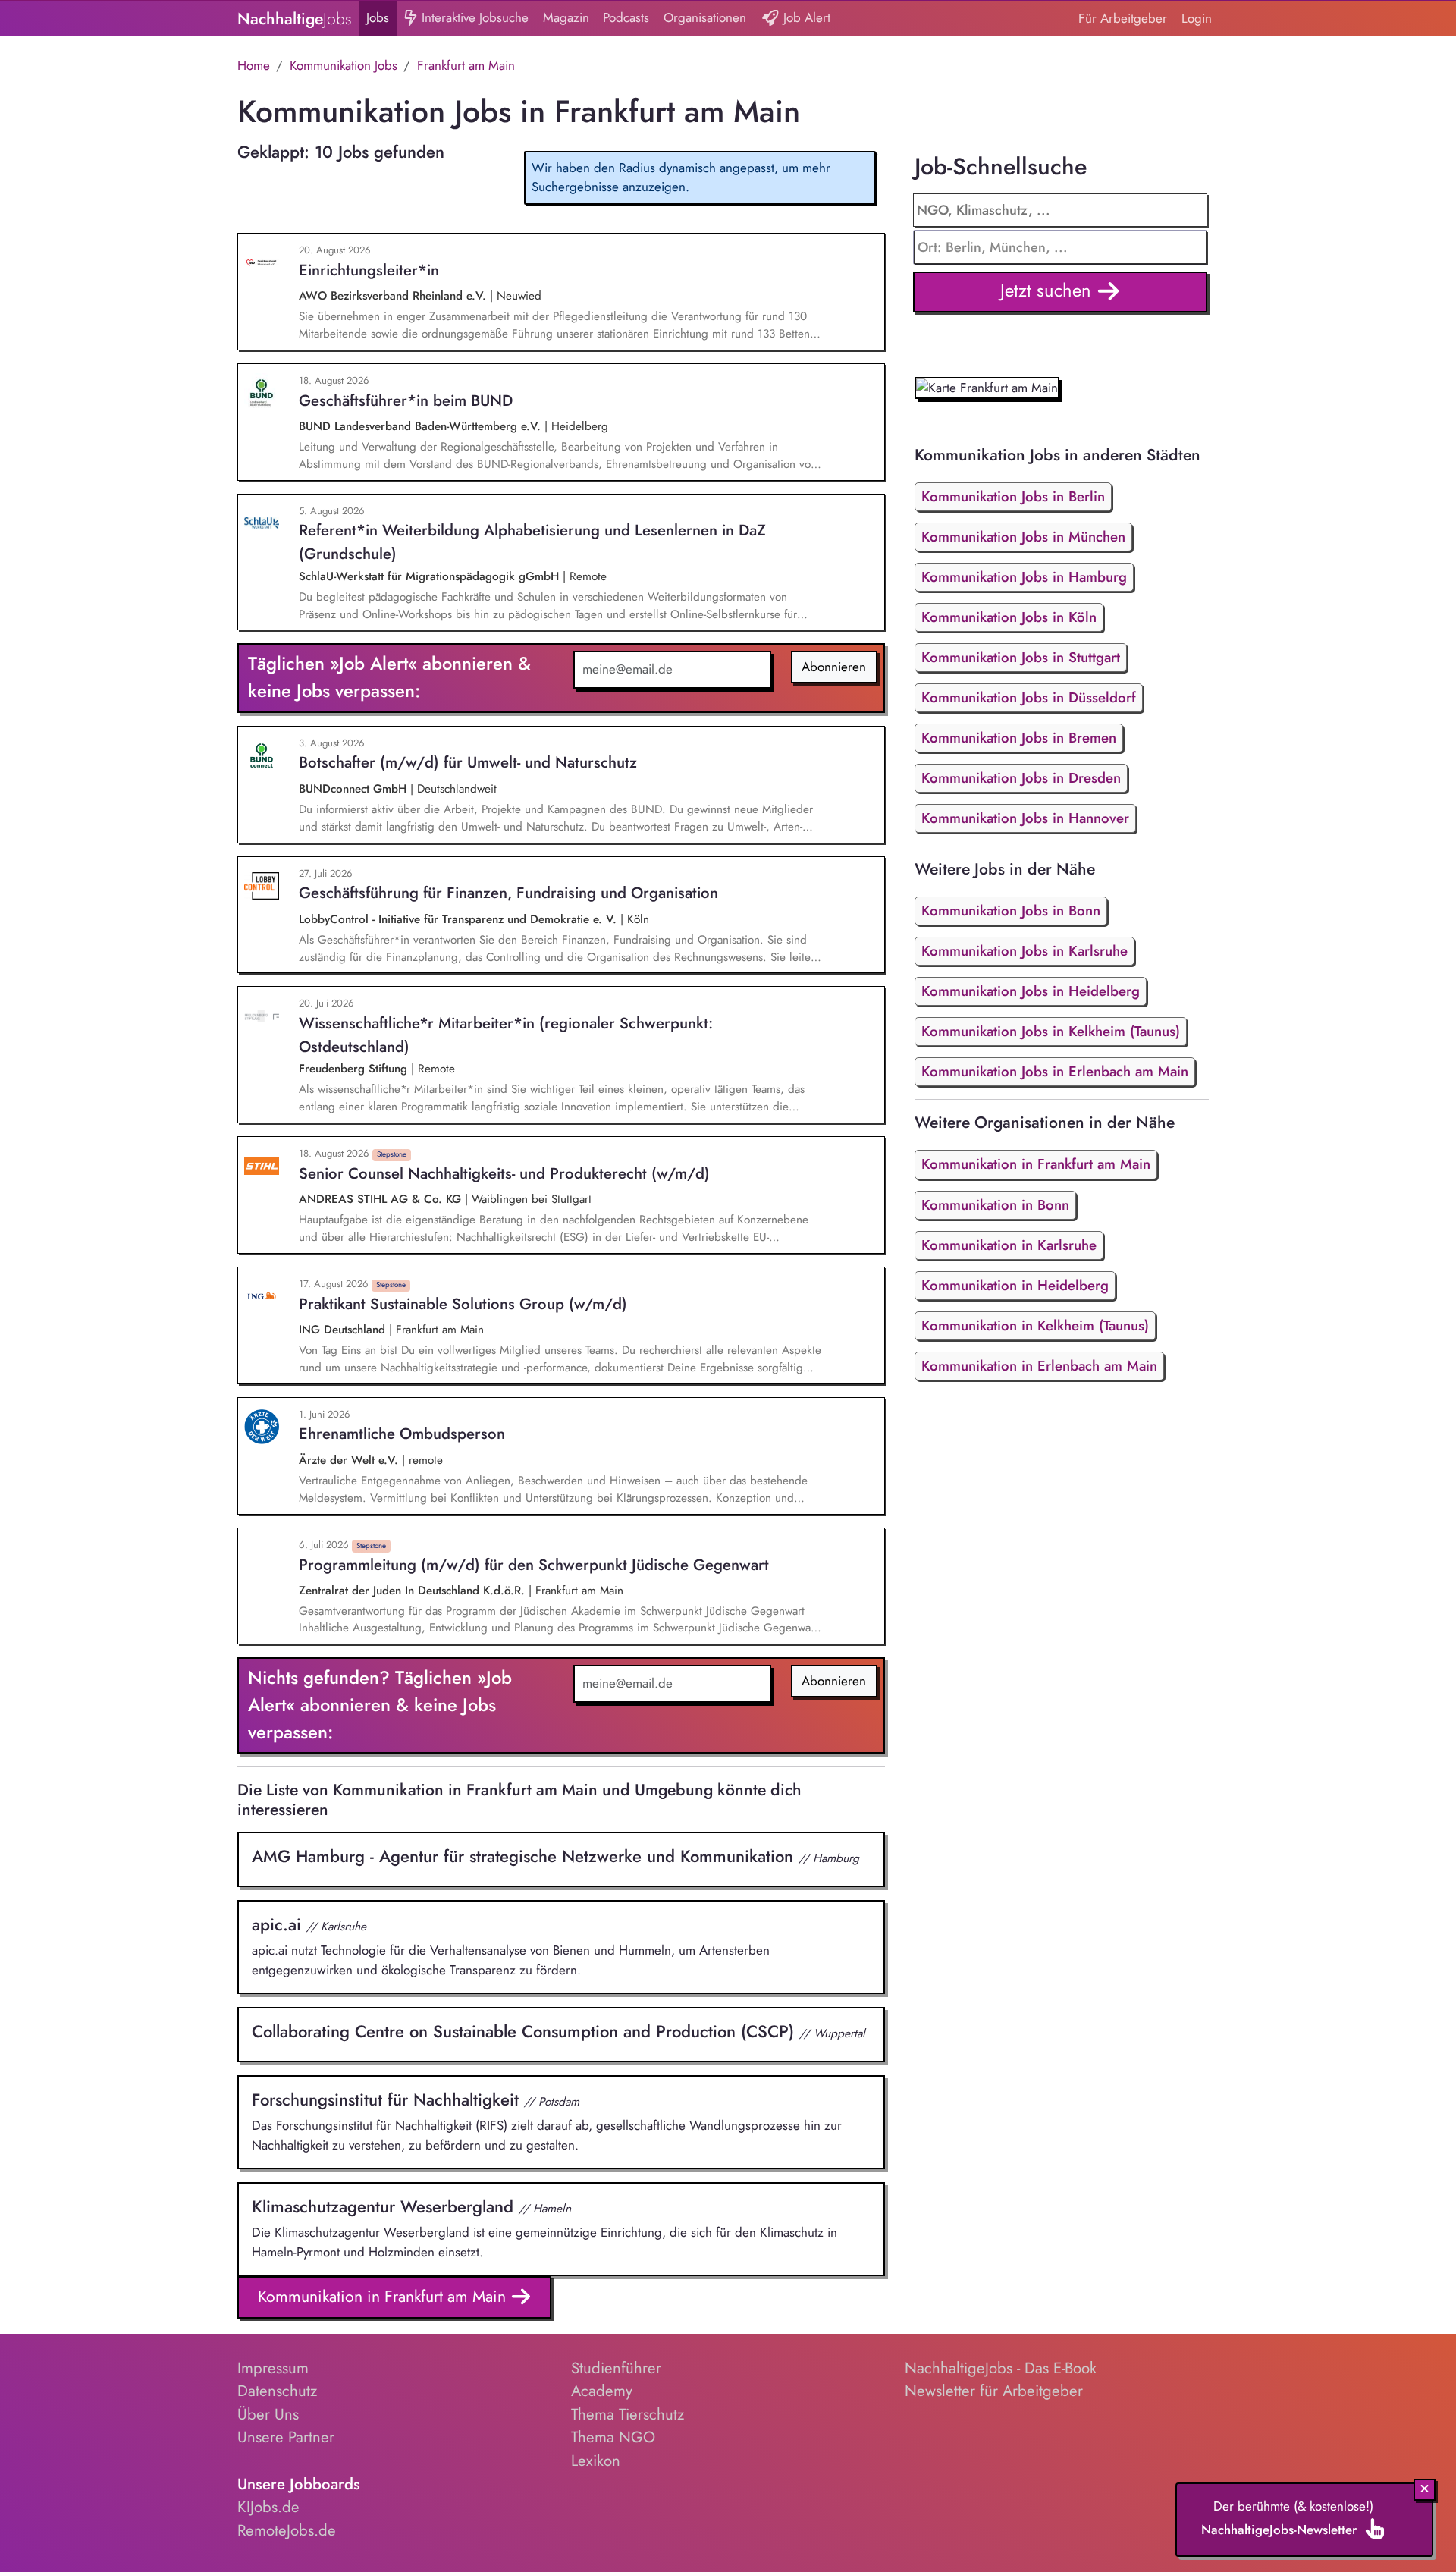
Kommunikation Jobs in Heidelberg (1031, 991)
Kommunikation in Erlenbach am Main (1039, 1366)
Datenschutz (277, 2391)
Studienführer (616, 2368)
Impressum (273, 2368)
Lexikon (596, 2461)
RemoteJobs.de (287, 2530)
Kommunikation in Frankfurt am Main (384, 2296)
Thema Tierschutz (628, 2414)
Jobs (378, 17)
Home (254, 65)
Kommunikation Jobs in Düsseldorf (1029, 697)
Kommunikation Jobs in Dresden (1021, 778)
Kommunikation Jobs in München (1023, 537)
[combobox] (1061, 247)
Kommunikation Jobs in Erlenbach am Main (1055, 1071)
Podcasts (626, 17)
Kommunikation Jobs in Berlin (1013, 496)
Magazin (566, 17)
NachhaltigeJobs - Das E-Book (1001, 2368)
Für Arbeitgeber (1123, 18)
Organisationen (705, 17)
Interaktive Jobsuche (473, 17)
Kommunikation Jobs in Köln (1009, 617)
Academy (602, 2391)
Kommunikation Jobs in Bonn (1011, 911)
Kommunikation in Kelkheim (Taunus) (1035, 1325)
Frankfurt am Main (466, 65)
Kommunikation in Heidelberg (1015, 1285)
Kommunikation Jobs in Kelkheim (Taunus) (1051, 1031)
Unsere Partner (286, 2437)
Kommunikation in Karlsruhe (1009, 1245)
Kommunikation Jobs (344, 65)
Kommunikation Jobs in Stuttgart (1021, 657)
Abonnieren (834, 667)
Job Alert (805, 17)
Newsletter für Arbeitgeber (994, 2391)
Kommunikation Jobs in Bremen (1019, 738)
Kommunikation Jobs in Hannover (1025, 818)
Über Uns (268, 2414)
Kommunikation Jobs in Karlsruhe (1025, 951)
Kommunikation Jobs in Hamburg (1024, 577)
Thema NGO (613, 2437)
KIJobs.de (268, 2507)
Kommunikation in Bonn (995, 1205)
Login (1197, 18)
